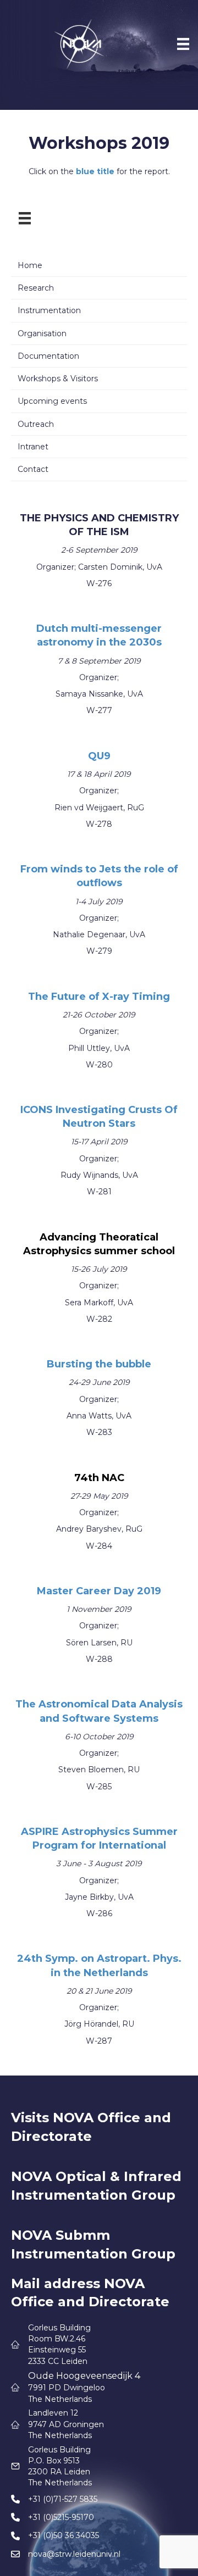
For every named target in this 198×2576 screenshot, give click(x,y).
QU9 (99, 756)
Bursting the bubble (99, 1364)
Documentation (48, 356)
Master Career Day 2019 (99, 1591)
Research (36, 288)
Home (30, 265)
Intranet (33, 447)
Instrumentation (49, 310)
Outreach (36, 424)
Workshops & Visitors (58, 379)
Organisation (42, 333)
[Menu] (183, 44)
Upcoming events (52, 401)
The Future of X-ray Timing (99, 997)
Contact (33, 469)
